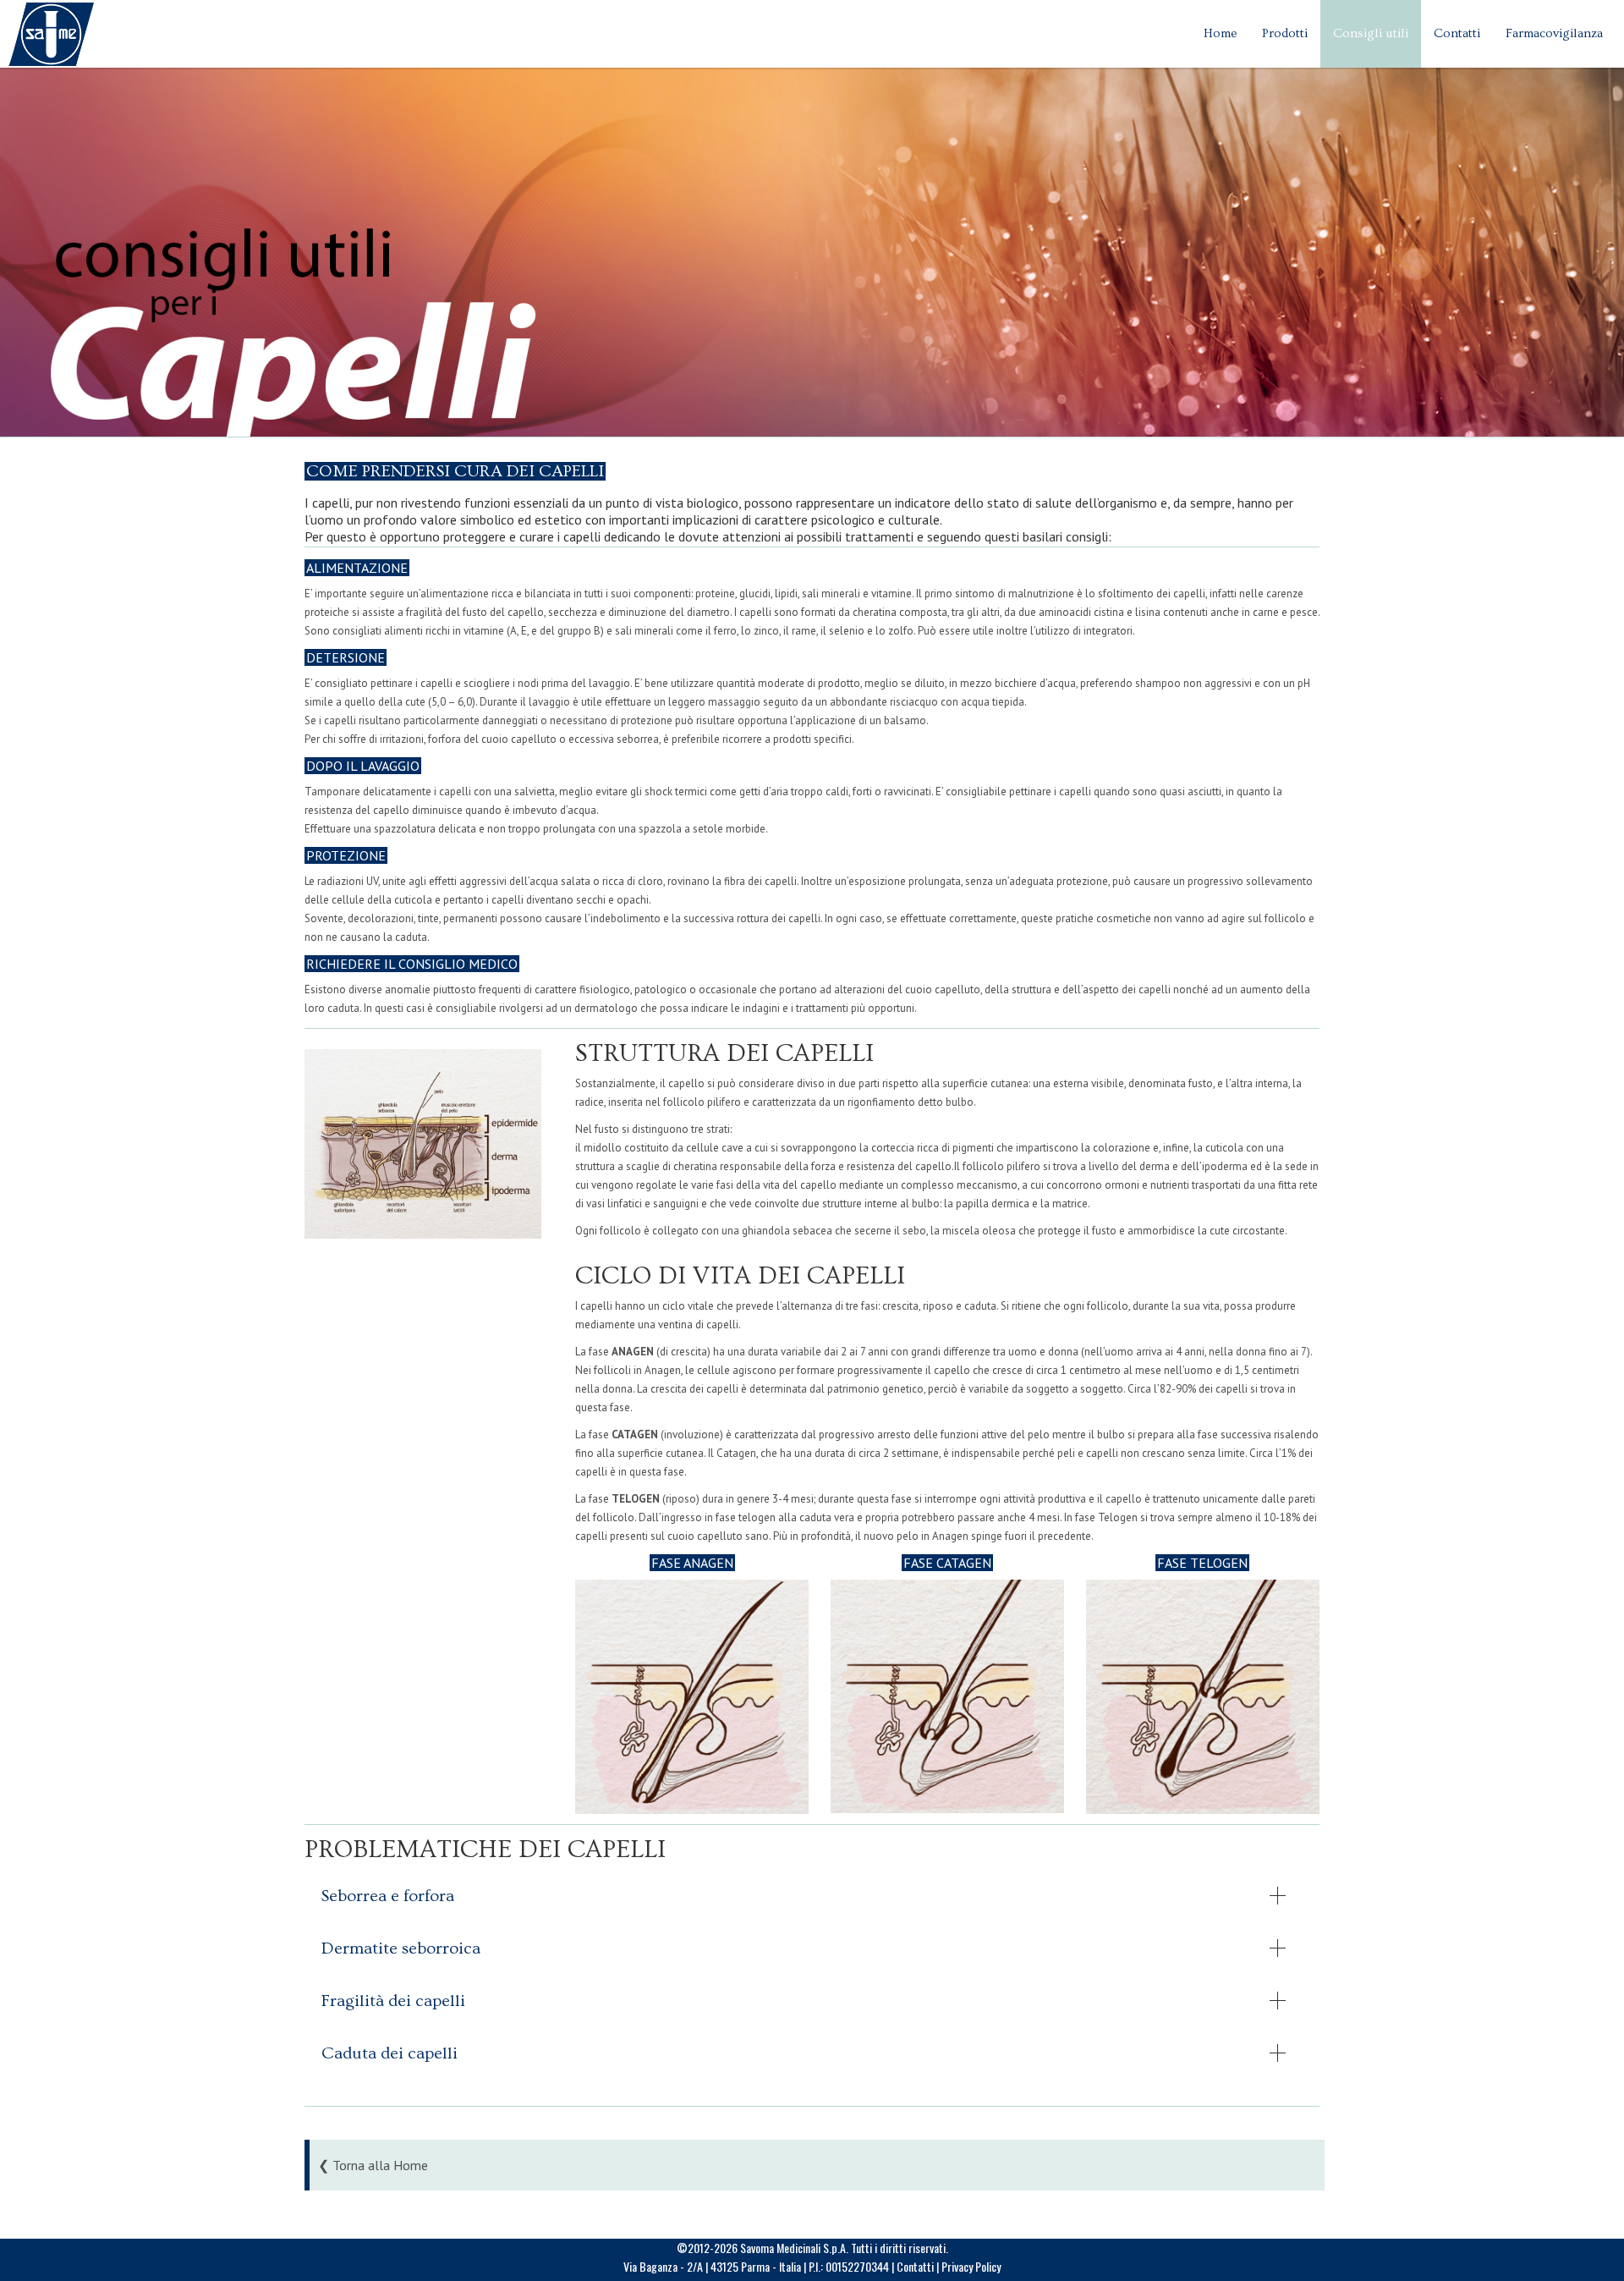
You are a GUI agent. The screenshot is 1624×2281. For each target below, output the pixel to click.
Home (1220, 33)
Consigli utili (1371, 33)
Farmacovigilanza (1554, 33)
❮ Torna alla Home (373, 2165)
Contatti (1457, 33)
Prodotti (1285, 33)
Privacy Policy (971, 2266)
